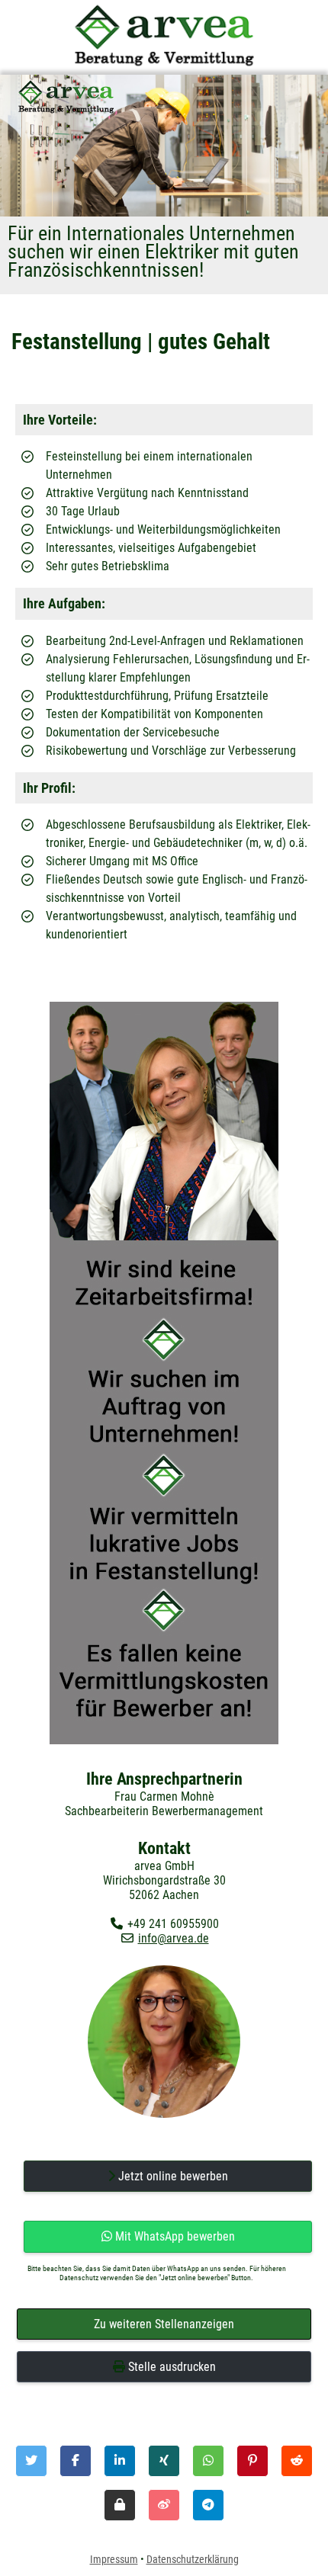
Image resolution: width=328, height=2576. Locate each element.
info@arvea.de (174, 1938)
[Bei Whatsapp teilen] (208, 2461)
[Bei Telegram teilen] (208, 2505)
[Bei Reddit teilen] (297, 2461)
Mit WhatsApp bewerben (174, 2236)
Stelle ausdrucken (170, 2367)
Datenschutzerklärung (193, 2559)
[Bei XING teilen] (164, 2461)
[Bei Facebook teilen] (76, 2461)
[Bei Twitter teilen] (31, 2461)
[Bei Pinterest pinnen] (252, 2461)
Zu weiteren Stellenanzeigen (164, 2324)
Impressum (114, 2559)
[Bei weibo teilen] (164, 2505)
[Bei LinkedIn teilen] (120, 2461)
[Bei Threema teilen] (120, 2505)
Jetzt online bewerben (172, 2176)
